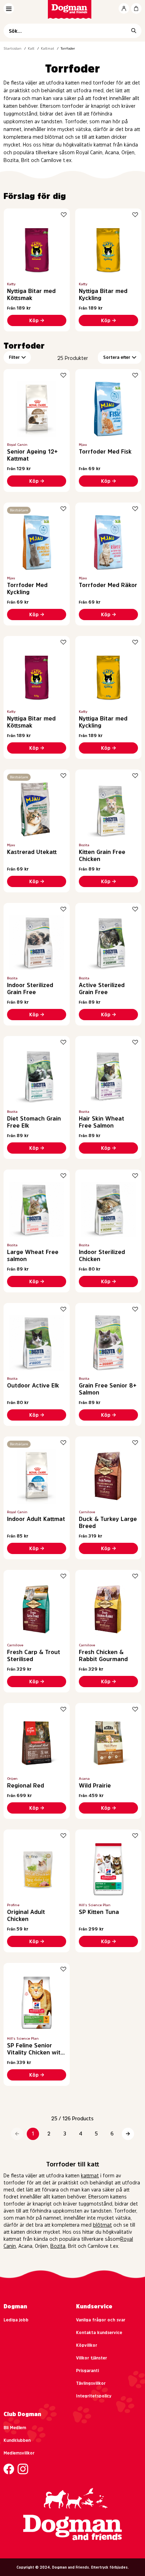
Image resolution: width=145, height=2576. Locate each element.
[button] (17, 2134)
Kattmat (48, 48)
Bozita (58, 2246)
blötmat (102, 2225)
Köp (34, 320)
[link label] (73, 9)
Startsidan (12, 48)
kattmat (90, 2176)
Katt (31, 48)
